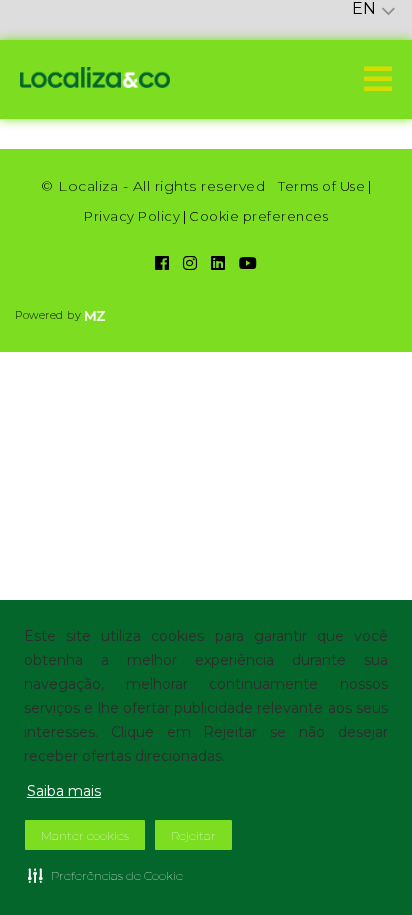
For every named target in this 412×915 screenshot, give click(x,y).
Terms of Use (321, 186)
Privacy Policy (132, 216)
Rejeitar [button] (193, 835)
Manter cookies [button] (85, 835)
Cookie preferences (258, 216)
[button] (105, 875)
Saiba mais (64, 791)
